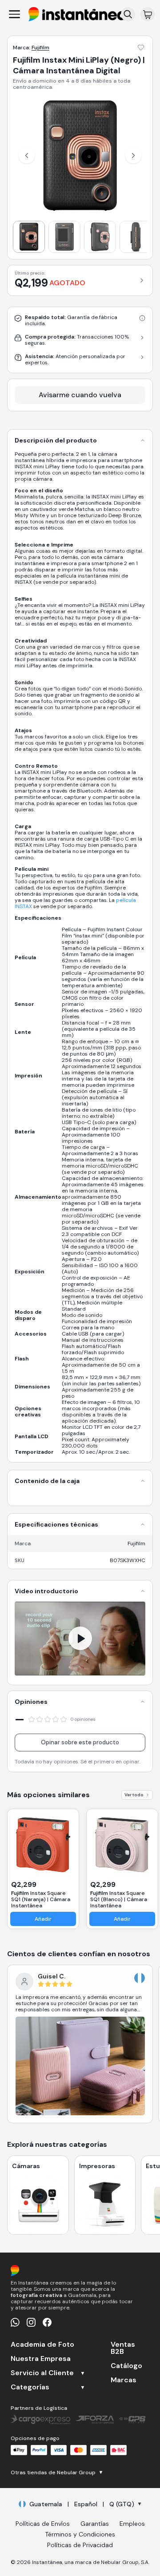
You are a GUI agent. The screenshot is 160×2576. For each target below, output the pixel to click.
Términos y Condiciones (80, 2534)
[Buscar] (128, 14)
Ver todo (134, 1795)
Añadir (43, 1919)
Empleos (132, 2524)
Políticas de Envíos (43, 2524)
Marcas (124, 2380)
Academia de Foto (42, 2345)
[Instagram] (31, 2322)
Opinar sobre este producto (80, 1742)
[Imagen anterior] (27, 156)
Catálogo (126, 2366)
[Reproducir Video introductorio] (80, 1639)
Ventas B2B (123, 2348)
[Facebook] (47, 2322)
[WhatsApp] (15, 2322)
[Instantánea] (77, 14)
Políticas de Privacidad (80, 2545)
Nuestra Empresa (41, 2359)
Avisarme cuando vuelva (80, 395)
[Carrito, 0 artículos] (148, 14)
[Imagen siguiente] (133, 156)
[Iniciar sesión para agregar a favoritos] (141, 48)
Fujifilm (40, 48)
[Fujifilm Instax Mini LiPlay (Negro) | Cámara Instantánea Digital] (29, 237)
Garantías (95, 2524)
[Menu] (14, 14)
